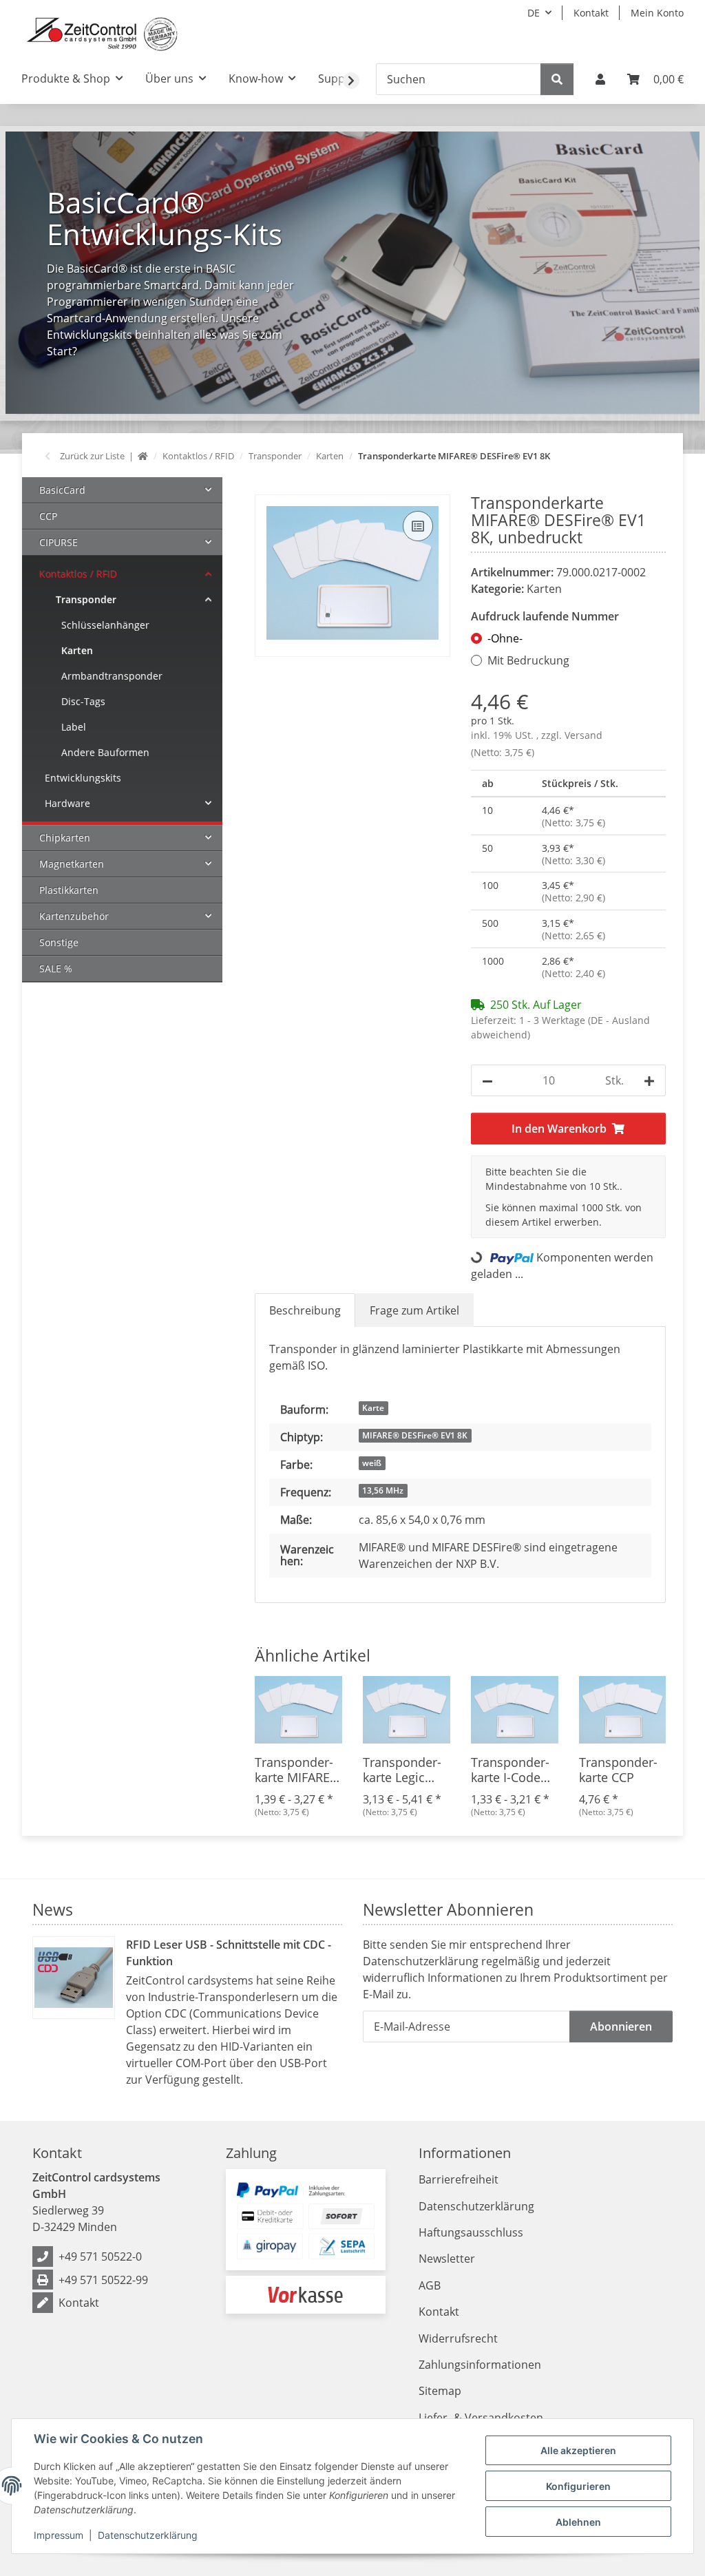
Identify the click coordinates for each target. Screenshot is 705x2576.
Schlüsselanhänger (105, 625)
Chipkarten (65, 838)
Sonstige (59, 942)
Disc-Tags (83, 701)
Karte (373, 1408)
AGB (430, 2285)
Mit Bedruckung (528, 660)
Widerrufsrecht (458, 2338)
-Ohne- (505, 638)
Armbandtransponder (112, 676)
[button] (600, 79)
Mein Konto (657, 13)
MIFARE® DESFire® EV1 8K (415, 1435)
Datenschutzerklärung (148, 2535)
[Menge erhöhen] (649, 1080)
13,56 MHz (383, 1490)
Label (74, 727)
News (53, 1909)
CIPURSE (59, 542)
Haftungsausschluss (471, 2232)
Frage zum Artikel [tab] (414, 1310)
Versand (583, 735)
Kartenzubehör (74, 916)
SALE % (56, 968)
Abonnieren (621, 2027)
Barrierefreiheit (459, 2179)
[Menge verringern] (487, 1080)
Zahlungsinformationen (480, 2365)
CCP (48, 516)
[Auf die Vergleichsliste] (418, 526)
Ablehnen (578, 2522)
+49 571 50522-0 (100, 2256)
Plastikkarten (69, 890)
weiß (372, 1463)
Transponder (86, 599)
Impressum (59, 2535)
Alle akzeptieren (578, 2450)
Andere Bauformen (105, 752)
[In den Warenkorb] (266, 487)
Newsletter (447, 2259)
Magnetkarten (72, 864)
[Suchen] (557, 79)
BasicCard (62, 490)
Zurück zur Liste (92, 456)
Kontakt (591, 13)
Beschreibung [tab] (305, 1310)
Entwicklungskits (83, 778)
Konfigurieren (578, 2486)
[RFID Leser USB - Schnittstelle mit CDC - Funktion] (74, 1978)
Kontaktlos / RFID (78, 574)
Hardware (67, 803)
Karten (544, 589)
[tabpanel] (352, 272)
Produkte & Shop (66, 78)
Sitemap (440, 2391)
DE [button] (534, 13)
